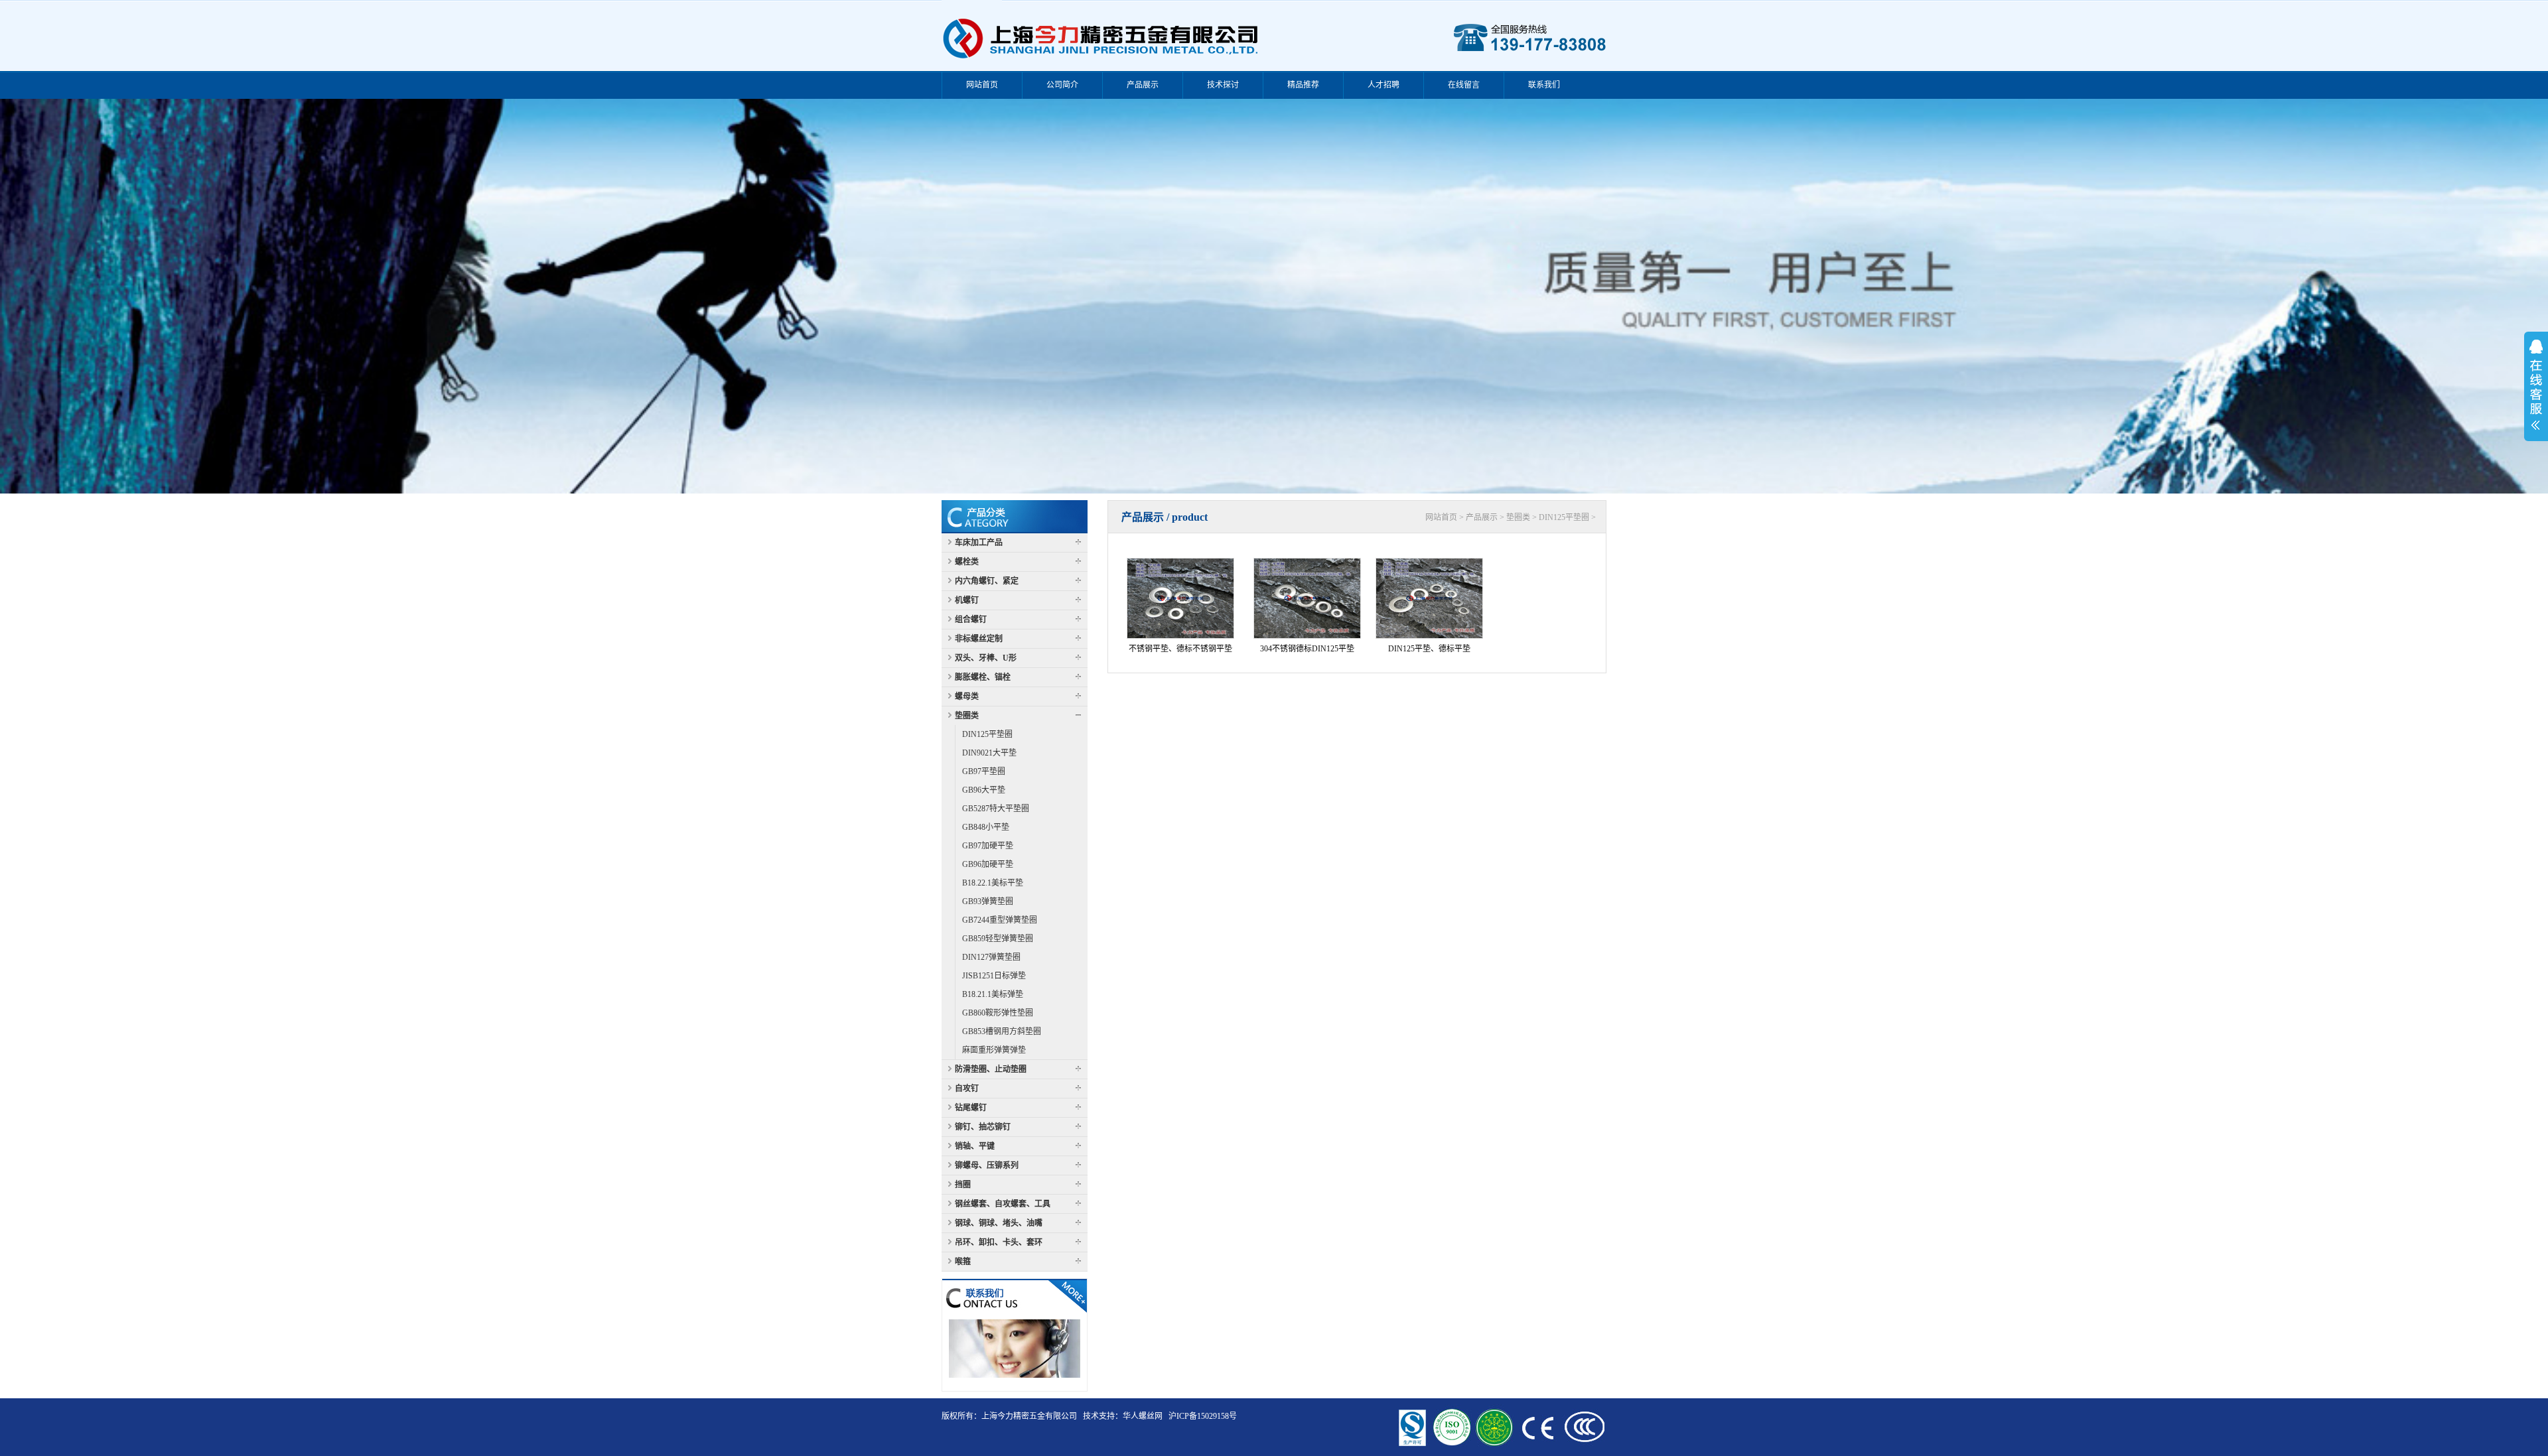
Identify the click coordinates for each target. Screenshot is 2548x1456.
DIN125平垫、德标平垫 (1429, 649)
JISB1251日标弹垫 (994, 976)
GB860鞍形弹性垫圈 (998, 1013)
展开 (2536, 385)
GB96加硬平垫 (988, 864)
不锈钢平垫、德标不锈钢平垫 (1180, 649)
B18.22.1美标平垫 (993, 883)
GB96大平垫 (984, 790)
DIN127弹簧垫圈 (991, 957)
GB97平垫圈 (984, 771)
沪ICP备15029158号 (1203, 1416)
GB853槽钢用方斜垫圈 (1002, 1031)
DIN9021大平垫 (989, 753)
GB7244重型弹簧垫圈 (1000, 920)
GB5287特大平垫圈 (996, 809)
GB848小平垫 (986, 827)
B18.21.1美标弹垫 (993, 994)
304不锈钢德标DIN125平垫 (1307, 649)
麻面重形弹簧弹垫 (994, 1050)
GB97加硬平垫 (988, 846)
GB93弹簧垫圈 (988, 901)
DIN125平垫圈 (987, 734)
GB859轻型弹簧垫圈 (998, 939)
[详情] (1015, 1295)
